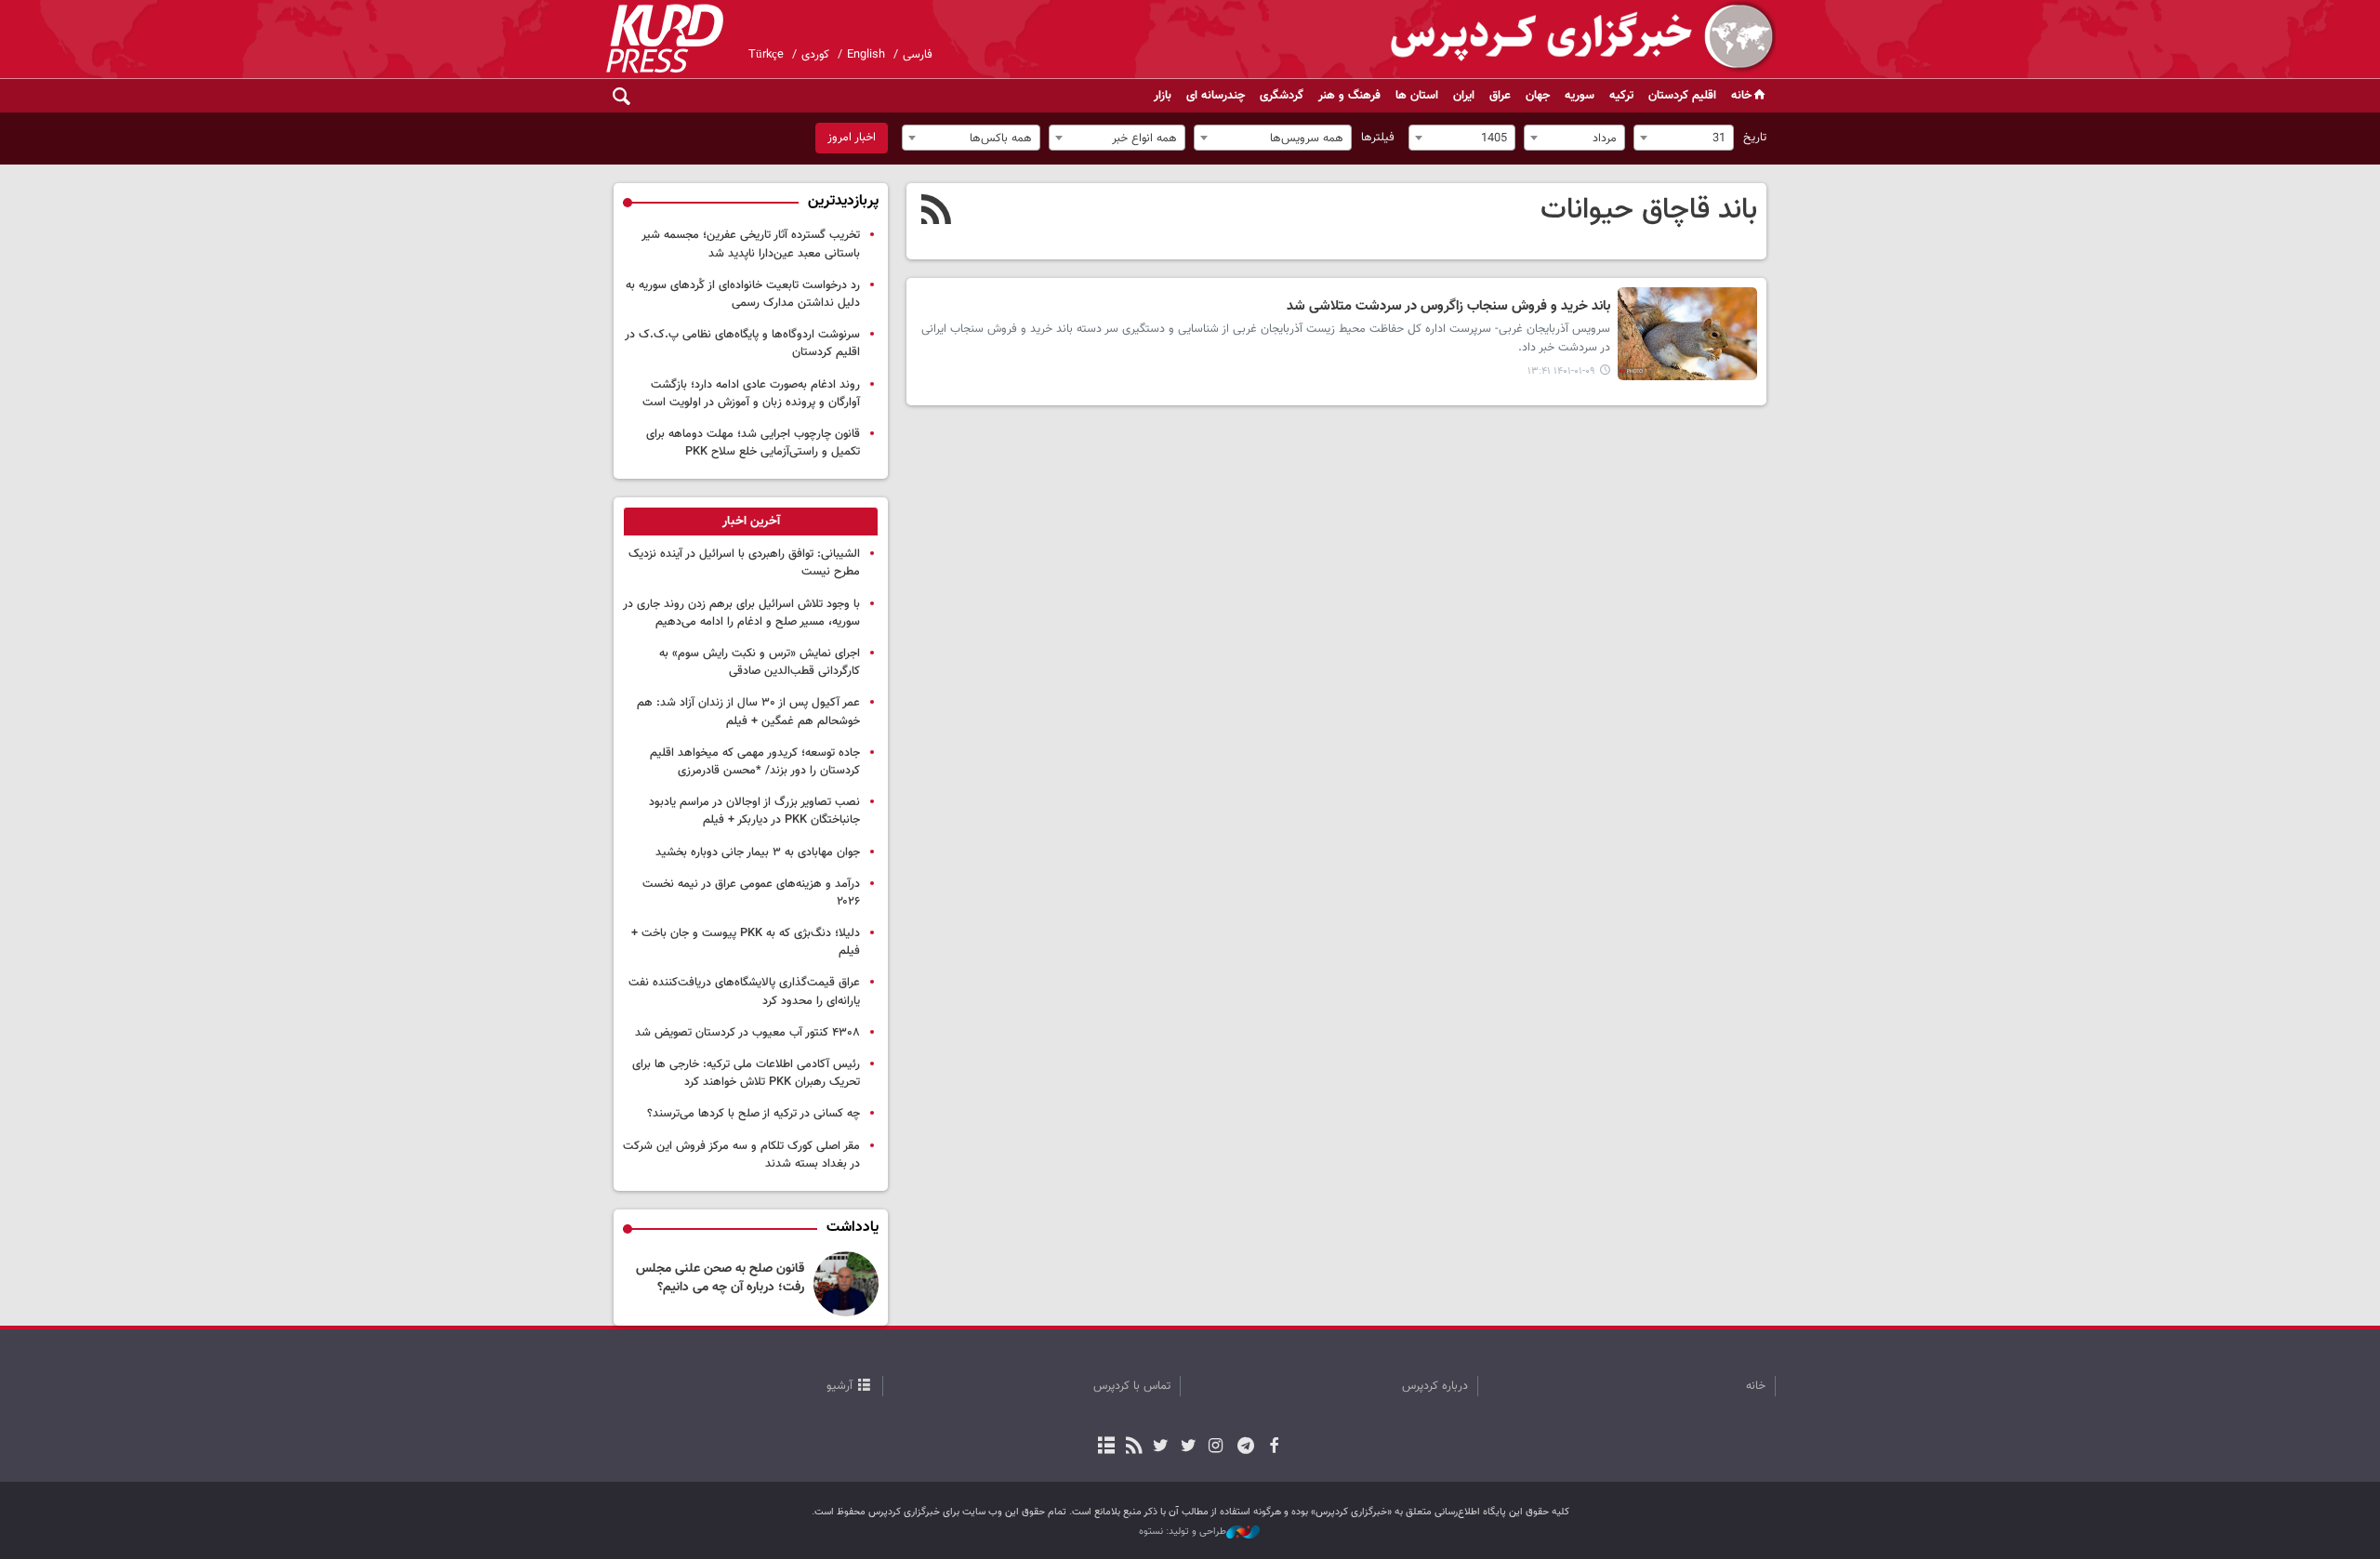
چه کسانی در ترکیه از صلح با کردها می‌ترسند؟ (754, 1114)
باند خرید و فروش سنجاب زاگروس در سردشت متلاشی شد (1448, 307)
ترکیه (1621, 96)
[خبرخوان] (1134, 1447)
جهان (1538, 96)
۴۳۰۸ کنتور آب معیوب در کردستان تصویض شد (747, 1033)
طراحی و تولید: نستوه (1183, 1532)
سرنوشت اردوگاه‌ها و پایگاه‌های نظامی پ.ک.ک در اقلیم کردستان (742, 344)
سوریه (1580, 96)
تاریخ (1755, 138)
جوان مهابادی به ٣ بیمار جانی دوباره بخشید (758, 852)
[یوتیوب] (1161, 1447)
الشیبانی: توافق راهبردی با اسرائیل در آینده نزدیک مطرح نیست (744, 563)
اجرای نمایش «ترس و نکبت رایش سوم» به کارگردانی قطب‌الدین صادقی (760, 662)
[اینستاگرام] (1216, 1447)
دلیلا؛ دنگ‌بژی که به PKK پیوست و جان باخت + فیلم (746, 942)
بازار (1163, 96)
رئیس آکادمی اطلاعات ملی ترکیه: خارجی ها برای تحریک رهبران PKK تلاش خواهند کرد (746, 1073)
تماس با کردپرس (1132, 1386)
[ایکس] (1188, 1447)
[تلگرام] (1246, 1447)
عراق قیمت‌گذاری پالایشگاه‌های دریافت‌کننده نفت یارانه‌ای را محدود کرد (744, 991)
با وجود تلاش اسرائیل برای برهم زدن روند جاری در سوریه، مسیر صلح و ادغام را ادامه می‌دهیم (741, 613)
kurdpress (1555, 37)
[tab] (751, 522)
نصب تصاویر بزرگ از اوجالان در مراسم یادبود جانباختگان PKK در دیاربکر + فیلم (754, 811)
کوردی (815, 55)
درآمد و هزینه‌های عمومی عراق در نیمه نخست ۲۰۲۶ (751, 893)
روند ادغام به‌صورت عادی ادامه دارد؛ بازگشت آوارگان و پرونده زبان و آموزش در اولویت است (751, 394)
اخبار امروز (852, 138)
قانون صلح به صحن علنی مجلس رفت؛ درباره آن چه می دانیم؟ (720, 1278)
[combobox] (1684, 138)
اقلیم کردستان (1682, 96)
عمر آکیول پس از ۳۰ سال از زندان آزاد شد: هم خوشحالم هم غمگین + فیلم (748, 712)
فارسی (918, 55)
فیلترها (1378, 138)
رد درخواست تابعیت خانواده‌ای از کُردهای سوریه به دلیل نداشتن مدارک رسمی (743, 294)
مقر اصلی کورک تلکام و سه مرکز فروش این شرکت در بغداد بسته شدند (741, 1155)
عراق (1500, 96)
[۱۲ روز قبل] (846, 1284)
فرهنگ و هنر (1349, 96)
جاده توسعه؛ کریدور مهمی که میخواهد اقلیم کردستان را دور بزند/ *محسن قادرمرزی (755, 762)
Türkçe (766, 55)
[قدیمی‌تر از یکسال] (1687, 334)
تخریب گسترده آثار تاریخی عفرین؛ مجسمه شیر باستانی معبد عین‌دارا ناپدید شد (751, 244)
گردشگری (1282, 96)
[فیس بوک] (1273, 1447)
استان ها (1417, 96)
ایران (1464, 96)
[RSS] (937, 212)
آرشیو (840, 1386)
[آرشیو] (1107, 1447)
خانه (1741, 96)
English (866, 55)
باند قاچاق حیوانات (1649, 210)
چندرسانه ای (1216, 96)
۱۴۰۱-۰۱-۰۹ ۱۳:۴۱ (1561, 371)
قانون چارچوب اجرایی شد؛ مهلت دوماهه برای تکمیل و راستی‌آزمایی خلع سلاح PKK (753, 443)
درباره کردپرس (1435, 1386)
